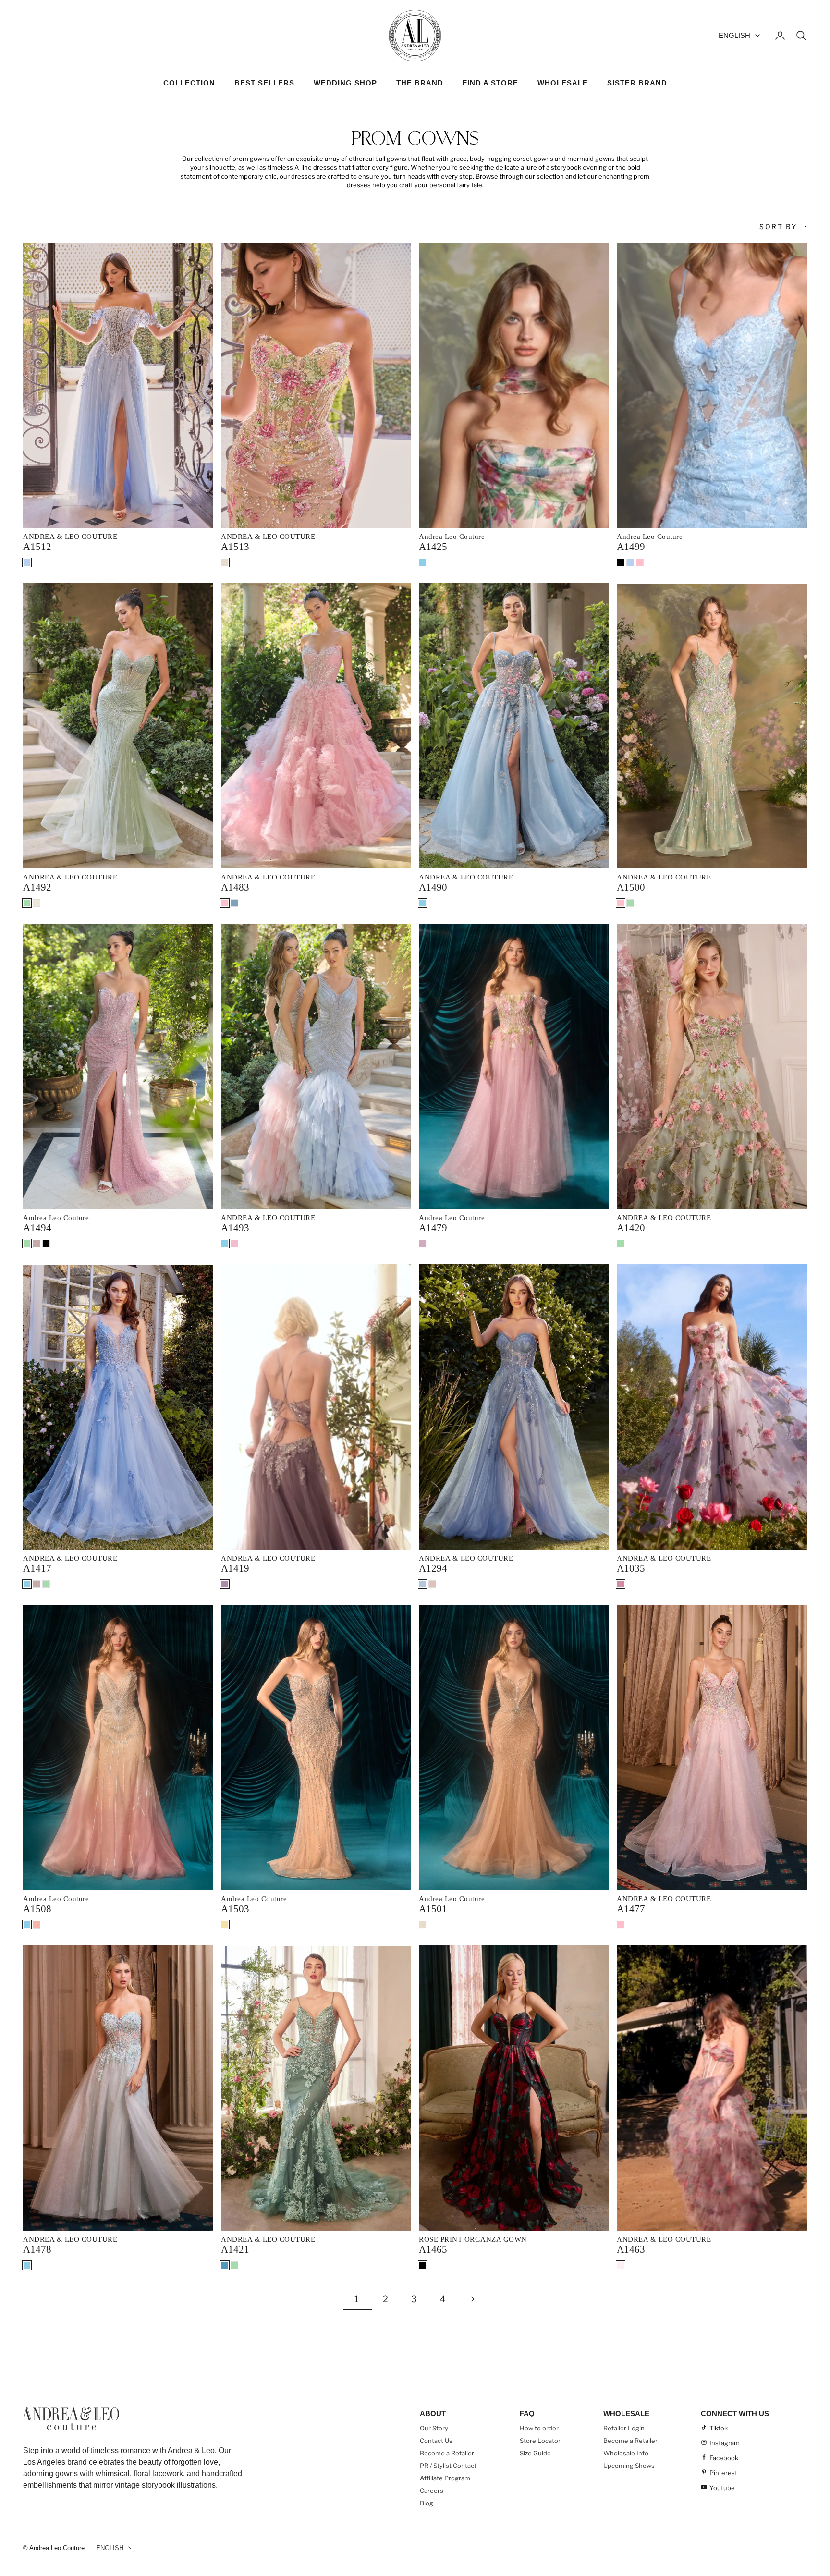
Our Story (434, 2428)
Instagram (725, 2443)
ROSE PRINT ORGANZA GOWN (473, 2239)
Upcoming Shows (629, 2466)
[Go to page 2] (473, 2299)
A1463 (631, 2249)
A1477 (631, 1909)
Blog (427, 2503)
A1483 (235, 887)
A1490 (433, 887)
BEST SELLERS (264, 83)
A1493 (235, 1228)
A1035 (631, 1568)
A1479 (433, 1228)
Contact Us (436, 2441)
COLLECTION (189, 83)
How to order (539, 2428)
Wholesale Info (626, 2453)
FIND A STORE (490, 83)
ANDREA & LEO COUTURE (70, 537)
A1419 (235, 1568)
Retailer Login (624, 2428)
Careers (432, 2491)
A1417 (37, 1568)
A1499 (631, 547)
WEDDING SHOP (345, 83)
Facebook (724, 2458)
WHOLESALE (563, 83)
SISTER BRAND (637, 83)
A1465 (433, 2249)
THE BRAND (420, 83)
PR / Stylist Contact (448, 2466)
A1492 (37, 887)
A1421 (235, 2249)
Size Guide (535, 2453)
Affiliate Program (445, 2478)
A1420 (631, 1228)
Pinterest (723, 2473)
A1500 (631, 887)
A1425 (433, 547)
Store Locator (540, 2441)
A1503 (235, 1909)
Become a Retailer (447, 2453)
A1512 (37, 547)
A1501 (433, 1909)
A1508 (37, 1909)
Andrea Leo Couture (452, 537)
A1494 (37, 1228)
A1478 (37, 2249)
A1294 (433, 1568)
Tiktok (719, 2428)
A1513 (235, 547)
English (734, 35)
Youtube (722, 2488)
